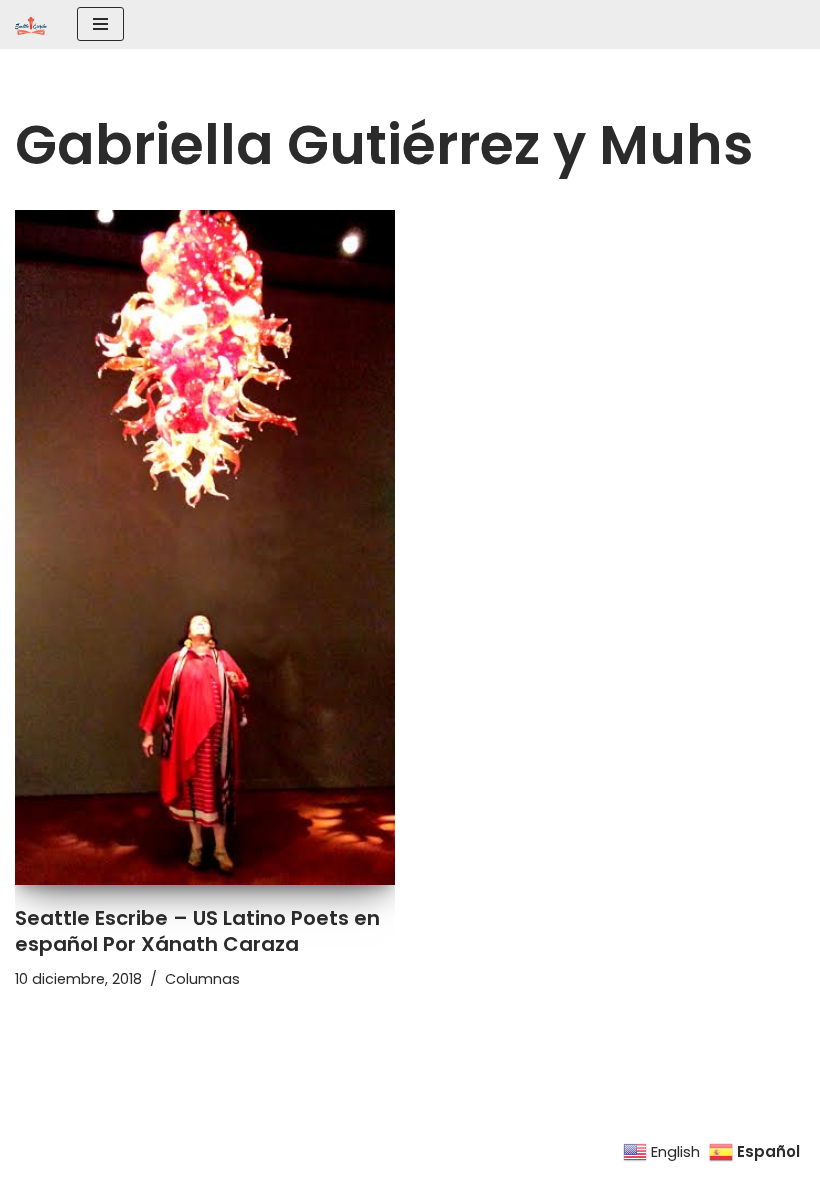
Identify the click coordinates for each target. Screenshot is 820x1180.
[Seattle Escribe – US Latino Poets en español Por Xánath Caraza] (205, 547)
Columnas (202, 979)
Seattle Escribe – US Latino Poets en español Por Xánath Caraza (197, 931)
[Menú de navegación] (100, 24)
